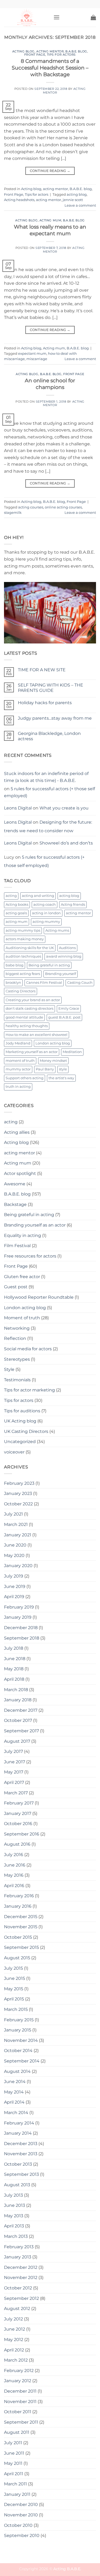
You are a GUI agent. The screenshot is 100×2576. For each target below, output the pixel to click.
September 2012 (21, 2298)
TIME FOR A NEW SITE (42, 670)
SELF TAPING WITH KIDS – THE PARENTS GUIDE (51, 688)
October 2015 (18, 1937)
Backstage (15, 1204)
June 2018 (15, 1659)
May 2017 (14, 1772)
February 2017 (19, 1803)
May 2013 (14, 2216)
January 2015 (18, 2030)
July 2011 (13, 2443)
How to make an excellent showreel (37, 1035)
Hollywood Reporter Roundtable (39, 1297)
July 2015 (13, 1968)
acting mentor (50, 51)
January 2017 (18, 1813)
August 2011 (17, 2432)
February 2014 (19, 2123)
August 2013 (17, 2185)
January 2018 (18, 1700)
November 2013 (21, 2154)
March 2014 (16, 2113)
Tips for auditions (22, 1411)
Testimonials (17, 1380)
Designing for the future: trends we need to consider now (48, 826)
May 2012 (14, 2340)
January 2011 (17, 2494)
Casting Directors (21, 991)
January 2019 (18, 1617)
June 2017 (15, 1762)
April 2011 (14, 2474)
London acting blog (53, 1043)
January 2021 (18, 1535)
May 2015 (14, 1989)
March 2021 (16, 1524)
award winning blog (64, 956)
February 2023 (19, 1483)
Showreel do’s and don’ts (66, 843)
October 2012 (18, 2288)
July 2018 (14, 1648)
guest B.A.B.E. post (64, 1017)
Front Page (35, 55)
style (63, 1069)
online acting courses (63, 507)
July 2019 (14, 1576)
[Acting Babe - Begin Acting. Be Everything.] (27, 17)
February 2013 (19, 2247)
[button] (57, 17)
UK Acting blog (20, 1421)
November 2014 (21, 2040)
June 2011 (14, 2453)
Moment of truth (22, 1318)
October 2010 (18, 2525)
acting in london (46, 913)
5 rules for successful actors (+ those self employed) (49, 792)
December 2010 (21, 2504)
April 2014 (14, 2102)
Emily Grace (69, 1009)
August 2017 (17, 1741)
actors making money (25, 939)
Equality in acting (23, 1235)
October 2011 (18, 2412)
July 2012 (13, 2319)
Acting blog (23, 51)
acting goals (16, 913)
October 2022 (18, 1504)
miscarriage (37, 359)
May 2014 (14, 2092)
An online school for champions (50, 384)
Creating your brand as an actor (33, 1000)
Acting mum (51, 220)
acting (11, 896)
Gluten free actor (22, 1277)
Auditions (67, 948)
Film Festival (17, 1246)
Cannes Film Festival (44, 983)
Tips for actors (61, 55)
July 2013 (13, 2195)
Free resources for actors (30, 1256)
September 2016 (22, 1834)
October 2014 (18, 2051)
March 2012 (16, 2360)
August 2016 (17, 1844)
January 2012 (18, 2381)
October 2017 (18, 1720)
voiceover (14, 1452)
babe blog (15, 965)
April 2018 (14, 1679)
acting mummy (46, 922)
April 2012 (14, 2350)
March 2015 (16, 2009)
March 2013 (16, 2236)
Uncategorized (20, 1442)
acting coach (45, 905)
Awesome (15, 1184)
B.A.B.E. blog (76, 51)
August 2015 (17, 1958)
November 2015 (21, 1927)
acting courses (31, 507)
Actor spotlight (20, 1173)
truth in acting (18, 1087)
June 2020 (15, 1545)
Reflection (15, 1338)
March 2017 (16, 1793)
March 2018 (16, 1690)
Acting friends (73, 905)
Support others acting (25, 1078)
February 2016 (19, 1896)
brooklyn (13, 983)
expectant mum (32, 354)
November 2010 (21, 2515)
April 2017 (14, 1782)
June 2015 (15, 1978)
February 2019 (19, 1607)
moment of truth (20, 1061)
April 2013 (14, 2226)
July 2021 (13, 1514)
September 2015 (21, 1947)
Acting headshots (19, 200)
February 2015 (19, 2020)
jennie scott (73, 200)
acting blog (77, 194)
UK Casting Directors (26, 1431)
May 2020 (14, 1555)
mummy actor (18, 1069)
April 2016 (14, 1886)
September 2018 (22, 1638)
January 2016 (18, 1906)
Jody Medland (18, 1043)
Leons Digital (18, 808)
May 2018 (14, 1669)
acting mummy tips (23, 930)
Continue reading (50, 171)
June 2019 (15, 1586)
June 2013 (15, 2205)
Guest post (16, 1287)
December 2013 (21, 2144)
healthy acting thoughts (27, 1026)
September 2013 (21, 2174)
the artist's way (61, 1078)
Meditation (72, 1052)
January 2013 (18, 2257)
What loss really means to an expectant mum (50, 230)
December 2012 (21, 2267)
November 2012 (21, 2278)
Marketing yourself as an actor (32, 1052)
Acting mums (57, 930)
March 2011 (15, 2484)
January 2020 (18, 1566)
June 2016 (15, 1865)
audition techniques (23, 956)
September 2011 (21, 2422)
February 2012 (19, 2371)
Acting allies (17, 1132)
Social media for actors (28, 1349)
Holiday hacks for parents (45, 703)
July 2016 (14, 1855)
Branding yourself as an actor (35, 1225)
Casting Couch (80, 983)
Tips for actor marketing (29, 1390)
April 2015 (14, 1999)
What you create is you (64, 808)
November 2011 (20, 2402)
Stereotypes (17, 1359)
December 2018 (21, 1628)
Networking (17, 1328)
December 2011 (20, 2391)
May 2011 (13, 2463)
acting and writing (38, 896)
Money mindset (53, 1061)
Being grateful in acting (49, 965)
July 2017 (13, 1751)
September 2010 (22, 2535)
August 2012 (17, 2309)
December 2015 (21, 1917)
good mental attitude (24, 1017)
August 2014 (17, 2071)
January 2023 (18, 1493)
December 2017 (21, 1710)
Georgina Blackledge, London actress (49, 736)
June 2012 (15, 2329)
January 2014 (18, 2133)
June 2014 (15, 2082)
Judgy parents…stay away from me (55, 718)
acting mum (17, 922)
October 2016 (18, 1824)
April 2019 (14, 1597)
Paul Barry (45, 1069)
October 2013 (18, 2164)
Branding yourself (61, 974)
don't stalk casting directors (29, 1009)
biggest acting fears (23, 974)
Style (9, 1369)
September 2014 (22, 2061)
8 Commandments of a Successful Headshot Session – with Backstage (50, 68)
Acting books (17, 905)
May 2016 (14, 1875)
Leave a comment (80, 205)
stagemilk (13, 513)
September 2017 (21, 1731)
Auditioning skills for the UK (30, 948)
